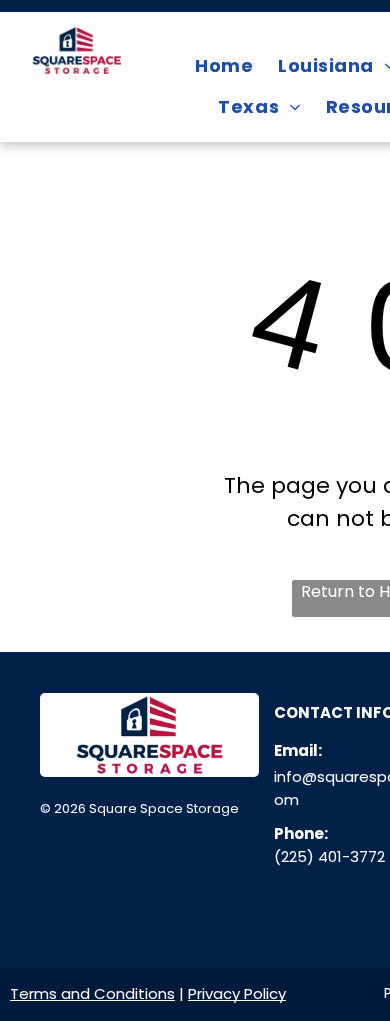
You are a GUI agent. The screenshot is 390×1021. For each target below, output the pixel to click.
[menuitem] (226, 65)
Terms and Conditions (92, 993)
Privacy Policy (237, 993)
